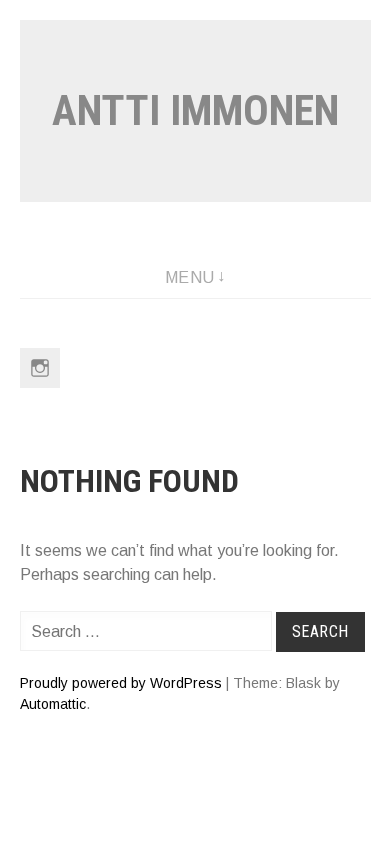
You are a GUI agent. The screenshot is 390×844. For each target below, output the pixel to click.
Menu (190, 277)
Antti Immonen (195, 110)
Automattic (53, 704)
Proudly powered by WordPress (121, 683)
